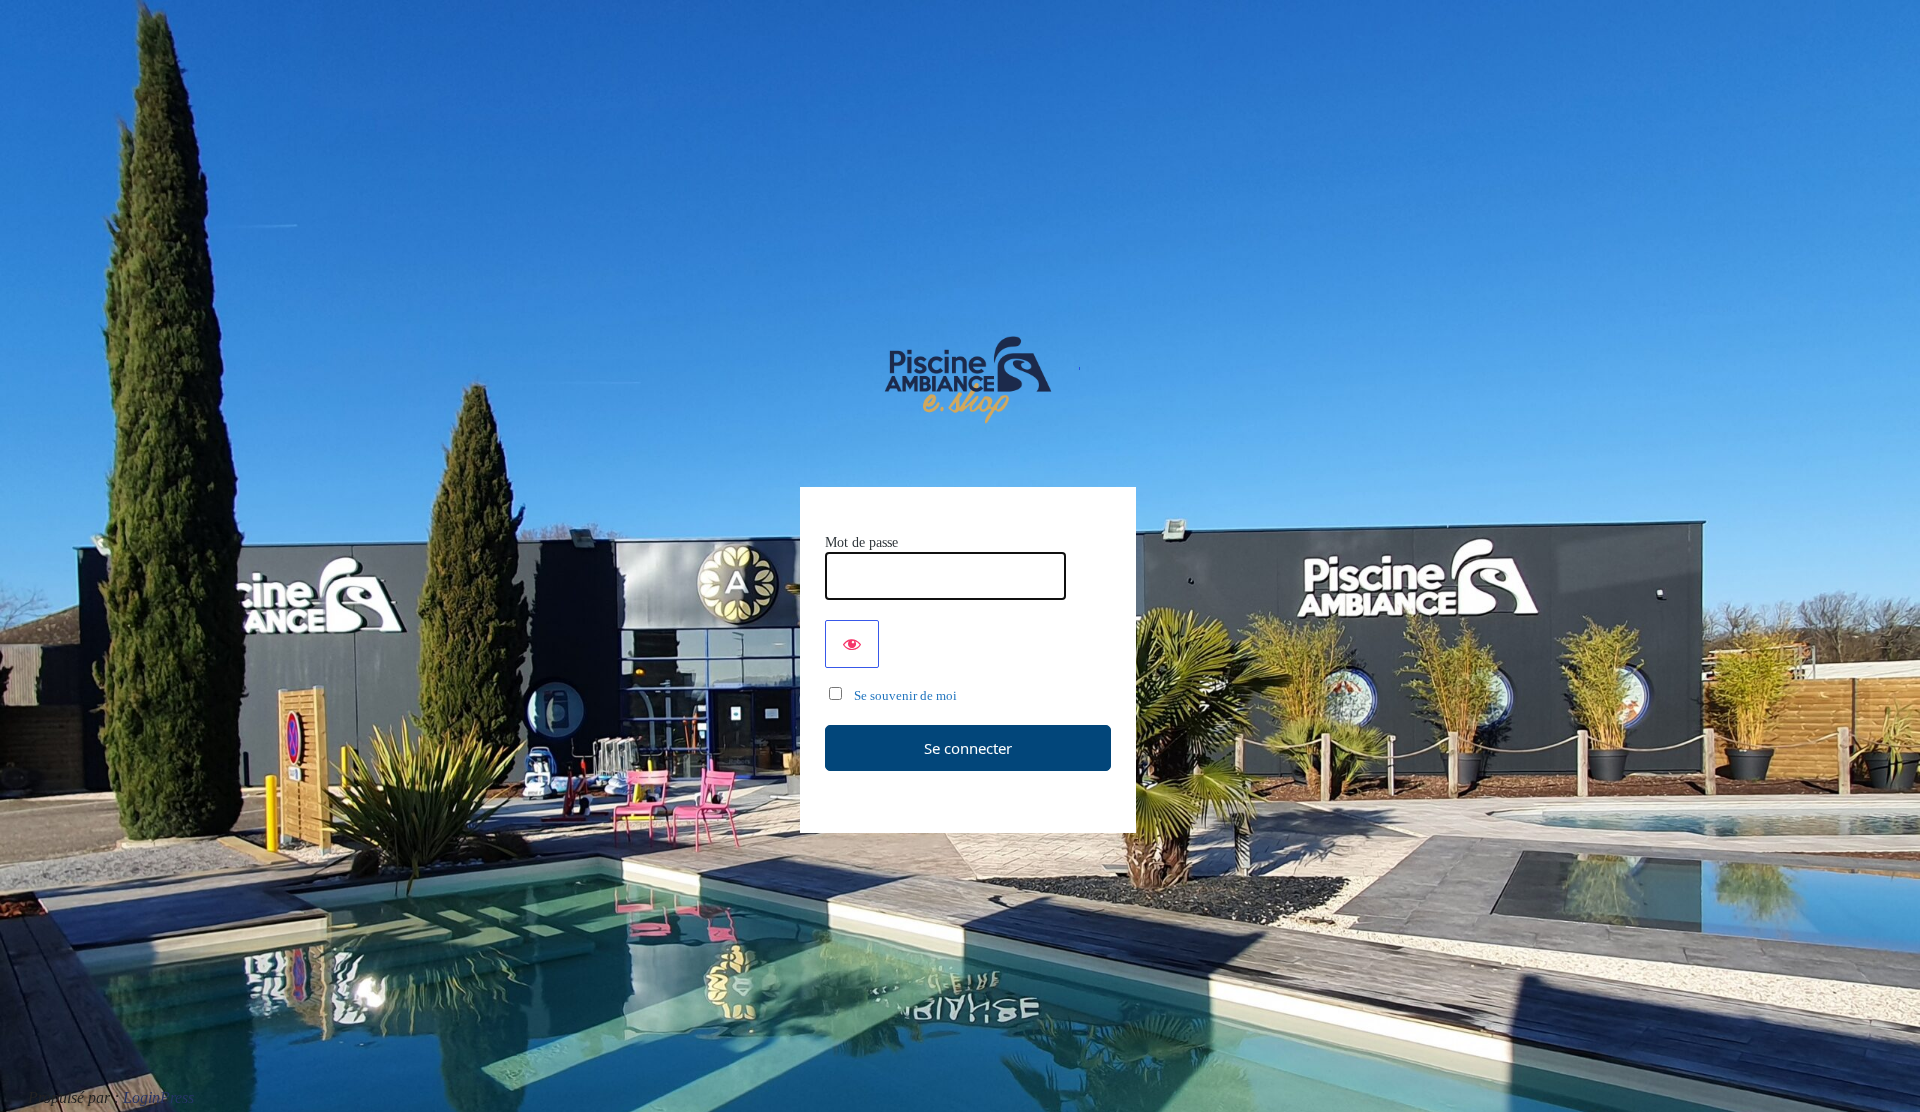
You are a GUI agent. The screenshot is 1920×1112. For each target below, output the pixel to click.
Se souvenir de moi (901, 695)
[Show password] (852, 644)
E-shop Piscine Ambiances (968, 380)
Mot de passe (861, 542)
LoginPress (158, 1097)
